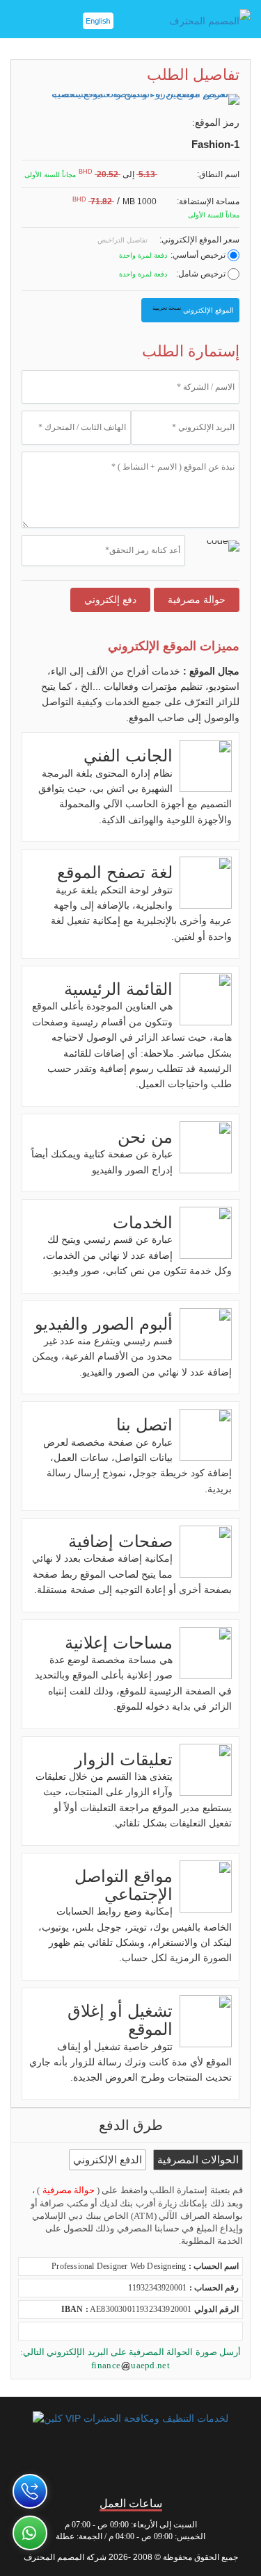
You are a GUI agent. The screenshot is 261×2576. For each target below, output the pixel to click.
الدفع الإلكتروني (108, 2160)
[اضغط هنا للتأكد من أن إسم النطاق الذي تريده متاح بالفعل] (163, 175)
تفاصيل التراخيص (124, 240)
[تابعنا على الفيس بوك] (218, 2465)
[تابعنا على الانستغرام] (130, 2465)
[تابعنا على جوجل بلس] (87, 2465)
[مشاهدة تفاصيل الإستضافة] (163, 202)
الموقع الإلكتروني (192, 309)
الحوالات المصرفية (198, 2160)
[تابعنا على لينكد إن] (43, 2465)
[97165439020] (30, 2491)
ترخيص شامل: (202, 274)
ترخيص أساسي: (199, 255)
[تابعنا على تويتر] (174, 2465)
